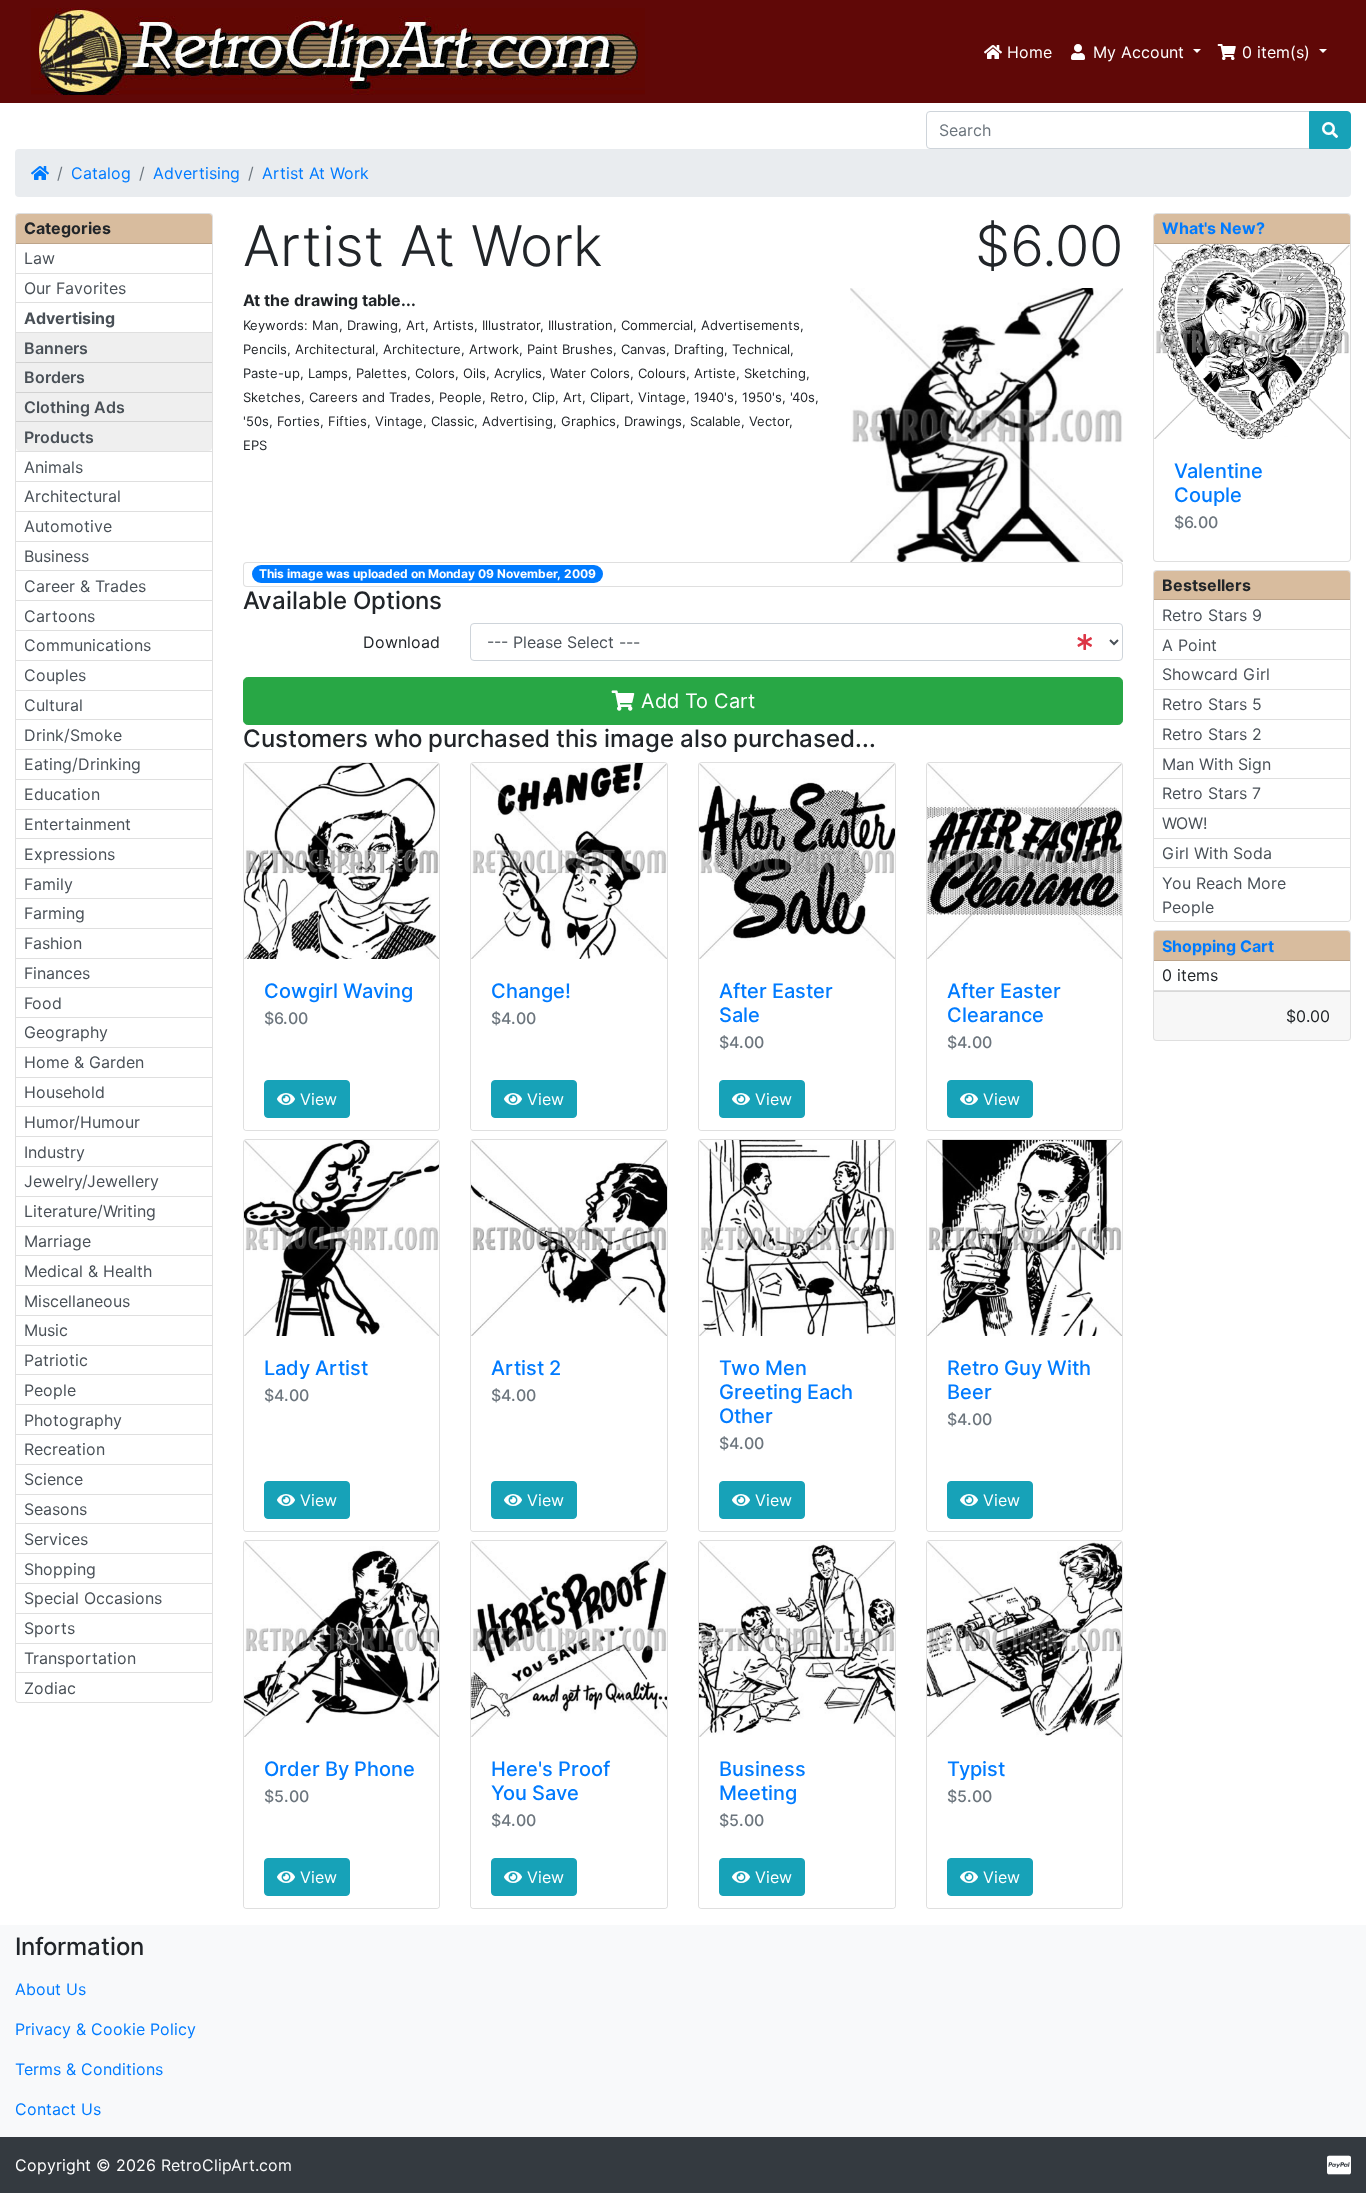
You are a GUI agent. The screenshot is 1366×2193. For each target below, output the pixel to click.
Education (62, 794)
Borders (54, 377)
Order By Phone (339, 1769)
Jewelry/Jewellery (91, 1181)
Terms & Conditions (89, 2069)
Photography (73, 1420)
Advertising (196, 173)
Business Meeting (762, 1781)
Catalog (101, 173)
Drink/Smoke (73, 735)
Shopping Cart (1218, 946)
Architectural (72, 496)
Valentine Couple (1218, 483)
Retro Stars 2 (1212, 734)
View (316, 1099)
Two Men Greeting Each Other (786, 1392)
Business (56, 556)
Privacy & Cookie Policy (105, 2029)
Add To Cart (695, 701)
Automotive (68, 526)
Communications (87, 645)
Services (56, 1539)
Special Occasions (93, 1598)
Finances (57, 973)
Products (59, 437)
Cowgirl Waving (338, 991)
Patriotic (56, 1360)
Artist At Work (315, 173)
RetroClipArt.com (226, 2165)
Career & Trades (85, 586)
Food (43, 1003)
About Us (50, 1989)
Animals (53, 467)
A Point (1189, 645)
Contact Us (58, 2109)
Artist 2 (526, 1368)
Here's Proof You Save (550, 1781)
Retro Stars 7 (1211, 793)
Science (53, 1479)
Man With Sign (1216, 764)
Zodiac (50, 1688)
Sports (49, 1628)
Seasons (55, 1509)
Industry (54, 1152)
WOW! (1184, 823)
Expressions (69, 854)
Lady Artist (316, 1368)
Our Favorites (75, 288)
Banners (56, 348)
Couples (55, 675)
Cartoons (59, 616)
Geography (66, 1032)
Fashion (53, 943)
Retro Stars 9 (1212, 615)
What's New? (1213, 228)
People (50, 1390)
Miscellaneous (77, 1301)
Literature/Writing (90, 1211)
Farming (54, 913)
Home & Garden (84, 1062)
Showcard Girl (1216, 674)
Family (48, 884)
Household (64, 1092)
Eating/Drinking (82, 764)
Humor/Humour (82, 1122)
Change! (531, 991)
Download (401, 642)
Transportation (80, 1658)
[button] (1134, 52)
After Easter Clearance (1004, 1003)
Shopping (60, 1569)
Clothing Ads (74, 407)
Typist (976, 1769)
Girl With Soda (1217, 853)
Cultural (53, 705)
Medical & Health (88, 1271)
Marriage (57, 1241)
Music (46, 1330)
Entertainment (77, 824)
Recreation (64, 1449)
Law (39, 258)
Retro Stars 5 (1212, 704)
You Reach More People (1224, 895)
